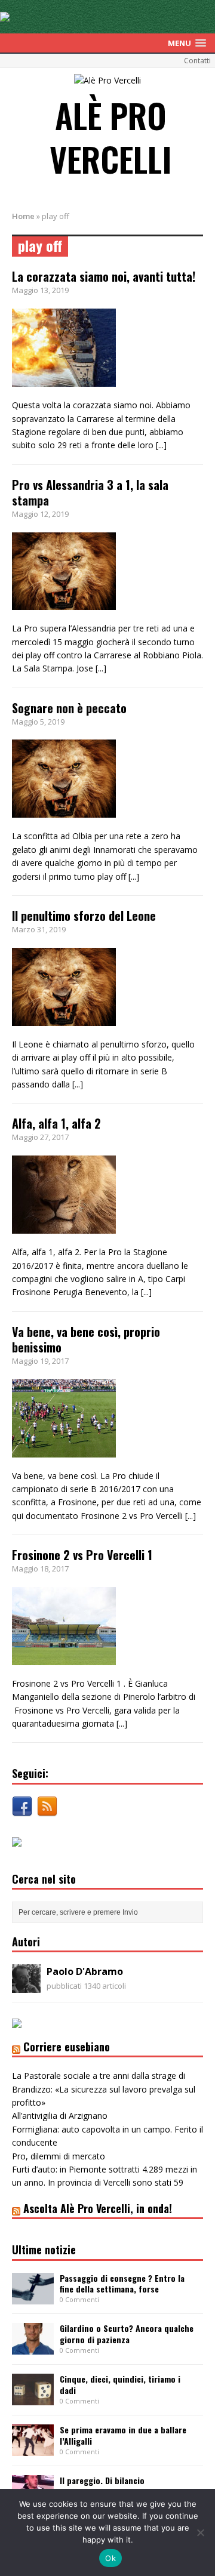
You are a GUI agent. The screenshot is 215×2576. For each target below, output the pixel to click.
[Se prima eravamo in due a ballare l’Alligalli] (33, 2449)
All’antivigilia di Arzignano (60, 2116)
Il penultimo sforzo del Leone (84, 916)
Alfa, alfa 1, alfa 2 (56, 1123)
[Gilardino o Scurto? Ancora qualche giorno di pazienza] (33, 2348)
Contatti (197, 61)
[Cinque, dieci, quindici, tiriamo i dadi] (33, 2398)
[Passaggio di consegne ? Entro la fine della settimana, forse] (33, 2297)
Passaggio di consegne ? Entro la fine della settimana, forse (122, 2283)
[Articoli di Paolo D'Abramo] (26, 1986)
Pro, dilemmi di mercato (59, 2156)
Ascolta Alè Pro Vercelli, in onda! (98, 2208)
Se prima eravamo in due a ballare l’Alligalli (123, 2435)
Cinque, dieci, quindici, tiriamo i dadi (120, 2384)
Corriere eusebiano (67, 2047)
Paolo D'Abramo (85, 1971)
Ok (110, 2558)
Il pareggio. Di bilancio (102, 2480)
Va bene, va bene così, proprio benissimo (86, 1339)
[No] (200, 2532)
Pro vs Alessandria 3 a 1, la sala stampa (90, 492)
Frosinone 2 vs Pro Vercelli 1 (82, 1555)
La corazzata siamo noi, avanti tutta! (104, 276)
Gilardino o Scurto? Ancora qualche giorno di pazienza (127, 2333)
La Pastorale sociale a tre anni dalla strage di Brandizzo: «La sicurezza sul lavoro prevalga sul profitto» (104, 2089)
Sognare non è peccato (69, 708)
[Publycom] (5, 15)
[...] (161, 445)
